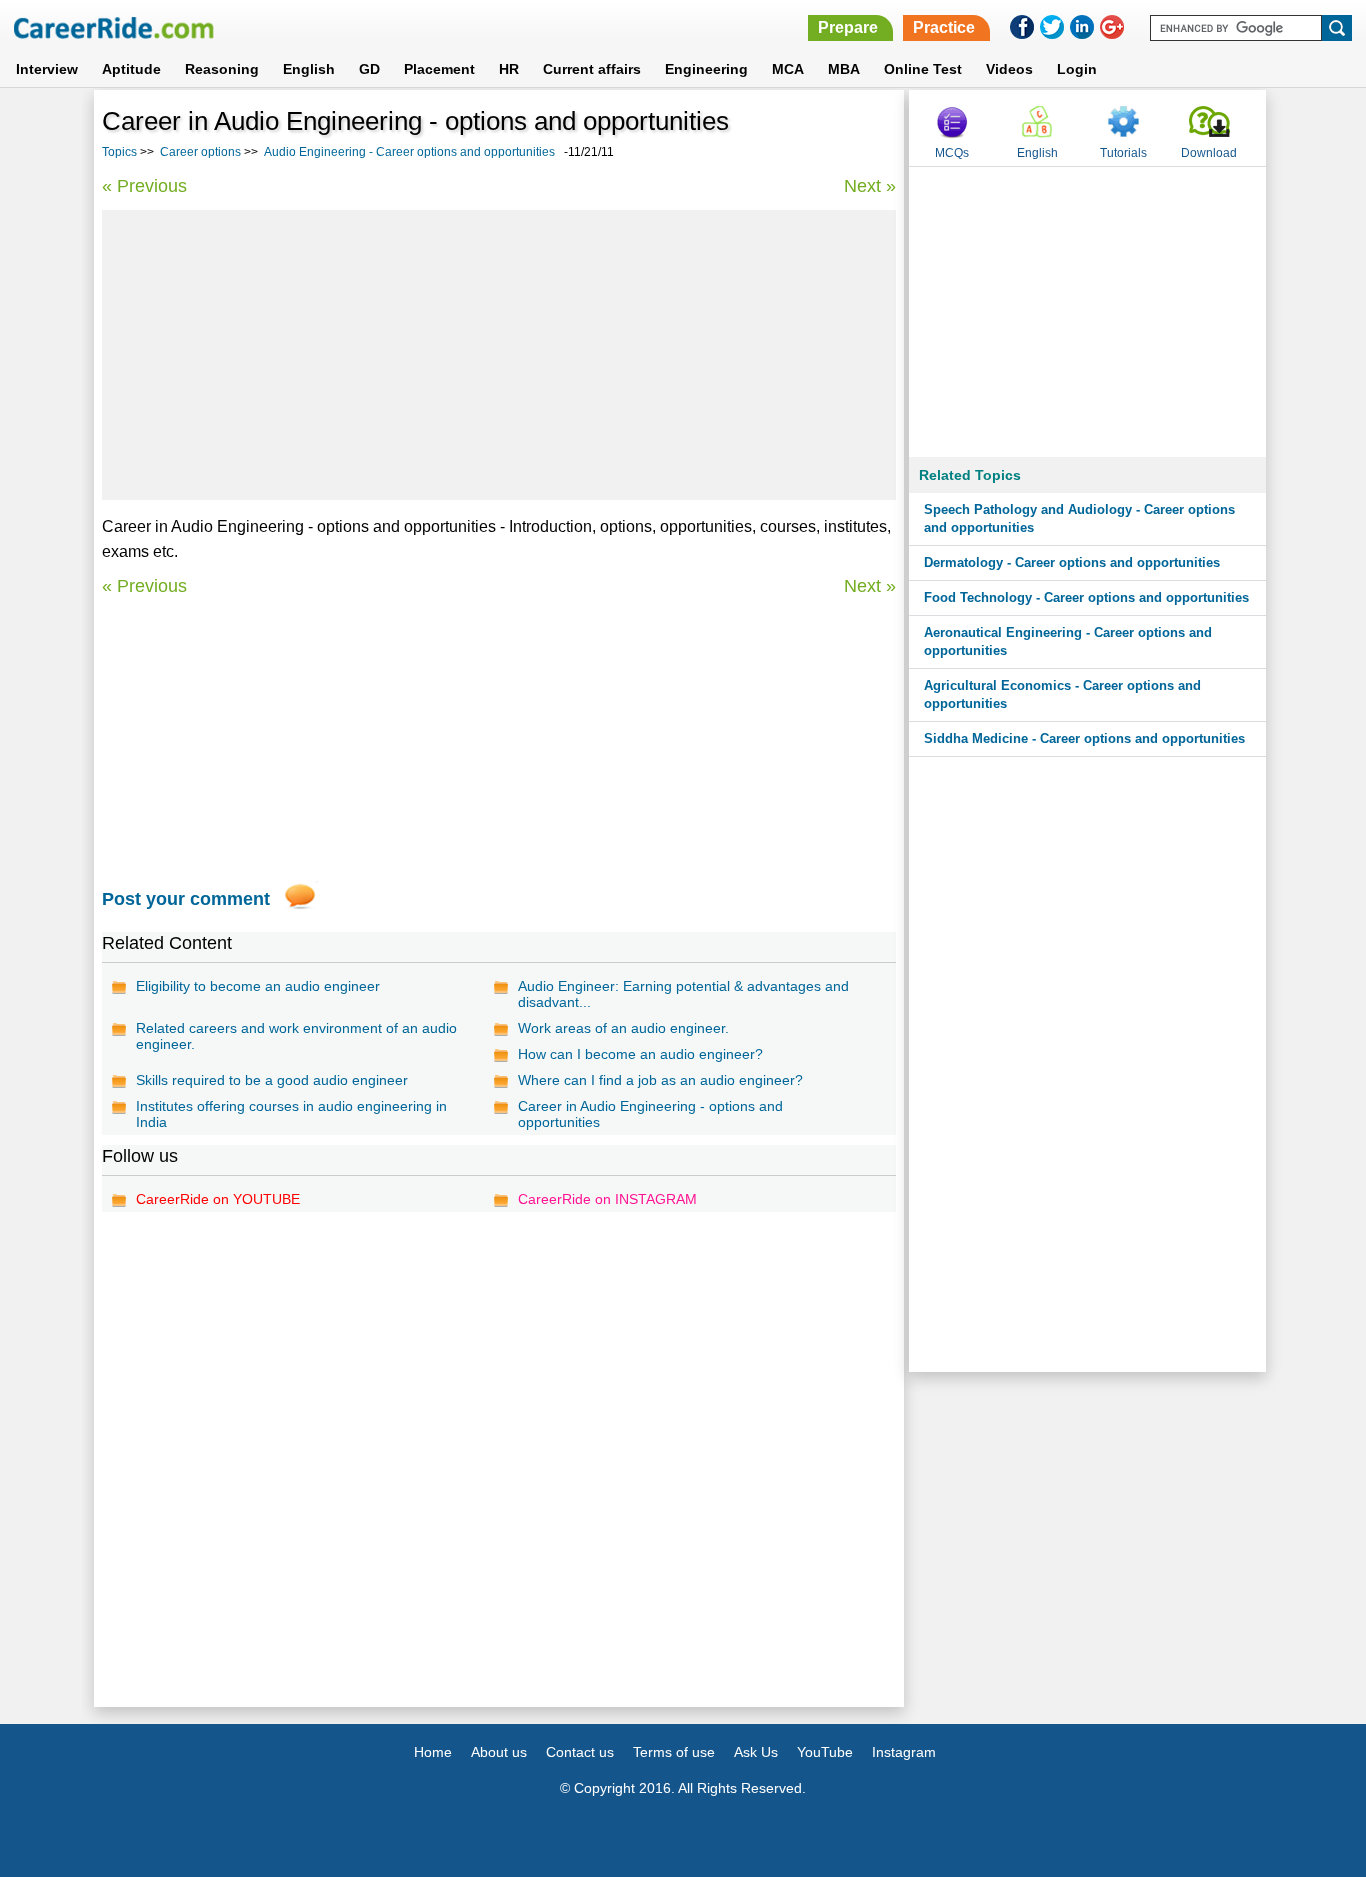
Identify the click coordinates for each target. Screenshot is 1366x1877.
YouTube (825, 1752)
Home (433, 1752)
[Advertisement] (499, 355)
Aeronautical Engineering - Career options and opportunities (1068, 641)
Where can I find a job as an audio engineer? (660, 1080)
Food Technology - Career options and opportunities (1086, 597)
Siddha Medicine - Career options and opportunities (1084, 738)
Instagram (904, 1752)
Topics (119, 152)
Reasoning (222, 69)
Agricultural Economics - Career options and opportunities (1062, 694)
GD (369, 69)
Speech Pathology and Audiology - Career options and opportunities (1079, 518)
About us (499, 1752)
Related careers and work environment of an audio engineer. (296, 1036)
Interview (47, 69)
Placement (439, 69)
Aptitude (131, 69)
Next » (870, 186)
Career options (200, 152)
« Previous (144, 186)
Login (1077, 69)
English (309, 69)
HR (509, 69)
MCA (788, 69)
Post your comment (186, 899)
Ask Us (756, 1752)
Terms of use (674, 1752)
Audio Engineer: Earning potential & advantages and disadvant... (683, 994)
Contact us (580, 1752)
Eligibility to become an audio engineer (258, 986)
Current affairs (592, 69)
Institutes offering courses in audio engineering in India (291, 1114)
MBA (844, 69)
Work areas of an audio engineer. (623, 1028)
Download (1209, 153)
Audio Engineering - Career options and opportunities (409, 152)
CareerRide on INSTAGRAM (607, 1199)
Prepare (848, 27)
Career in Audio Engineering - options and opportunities (650, 1114)
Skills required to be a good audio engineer (272, 1080)
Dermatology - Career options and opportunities (1072, 562)
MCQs (952, 153)
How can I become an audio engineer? (640, 1054)
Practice (944, 27)
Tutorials (1123, 153)
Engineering (706, 69)
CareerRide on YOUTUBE (218, 1199)
